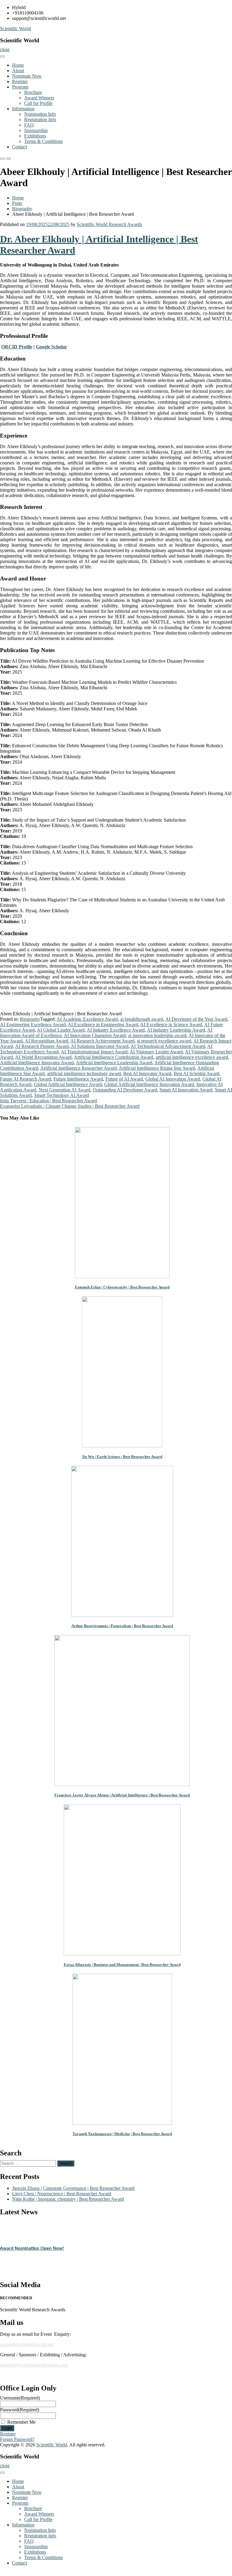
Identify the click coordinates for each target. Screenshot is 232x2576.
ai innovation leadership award (157, 1035)
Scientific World (15, 29)
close (5, 49)
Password (19, 2410)
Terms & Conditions (43, 141)
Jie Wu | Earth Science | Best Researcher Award (122, 1457)
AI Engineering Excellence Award (33, 1025)
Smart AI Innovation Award (186, 1090)
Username (20, 2398)
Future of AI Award (124, 1079)
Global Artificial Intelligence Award (68, 1084)
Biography (22, 209)
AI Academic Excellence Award (87, 1019)
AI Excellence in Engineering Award (103, 1025)
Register (20, 81)
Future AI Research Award (26, 1079)
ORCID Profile (17, 347)
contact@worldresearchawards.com (34, 2365)
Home (18, 65)
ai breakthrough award (142, 1019)
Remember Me (21, 2422)
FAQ (29, 125)
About (18, 71)
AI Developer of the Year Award (196, 1019)
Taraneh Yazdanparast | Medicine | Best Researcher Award (122, 2134)
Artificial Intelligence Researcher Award (78, 1068)
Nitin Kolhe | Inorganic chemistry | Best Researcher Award (68, 2199)
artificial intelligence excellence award (192, 1057)
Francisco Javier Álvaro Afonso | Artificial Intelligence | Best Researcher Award (122, 1795)
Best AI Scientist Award (197, 1073)
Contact (19, 147)
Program (20, 87)
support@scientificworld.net (27, 2344)
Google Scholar (52, 347)
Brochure (33, 92)
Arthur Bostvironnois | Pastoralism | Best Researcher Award (122, 1626)
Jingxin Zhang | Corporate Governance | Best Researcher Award (73, 2188)
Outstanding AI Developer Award (125, 1090)
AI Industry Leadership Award (176, 1030)
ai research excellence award (164, 1041)
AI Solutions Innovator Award (100, 1046)
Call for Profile (38, 103)
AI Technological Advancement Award (168, 1046)
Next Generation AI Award (64, 1090)
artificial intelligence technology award (84, 1073)
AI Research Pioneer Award (42, 1046)
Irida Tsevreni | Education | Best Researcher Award (48, 1101)
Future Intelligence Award (78, 1079)
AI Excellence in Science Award (171, 1025)
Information (23, 109)
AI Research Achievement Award (102, 1041)
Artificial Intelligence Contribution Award (113, 1057)
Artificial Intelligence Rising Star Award (157, 1068)
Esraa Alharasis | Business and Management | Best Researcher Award (122, 1965)
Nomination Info (40, 114)
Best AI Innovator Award (147, 1073)
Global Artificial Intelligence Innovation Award (149, 1084)
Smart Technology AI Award (62, 1095)
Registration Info (40, 120)
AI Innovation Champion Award (95, 1035)
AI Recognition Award (47, 1041)
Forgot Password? (17, 2439)
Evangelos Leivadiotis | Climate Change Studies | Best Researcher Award (70, 1106)
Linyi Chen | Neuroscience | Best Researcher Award (62, 2194)
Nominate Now (27, 76)
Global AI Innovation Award (173, 1079)
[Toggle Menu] (2, 57)
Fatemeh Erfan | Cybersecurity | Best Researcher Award (122, 1287)
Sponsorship (36, 130)
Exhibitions (35, 136)
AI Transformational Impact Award (94, 1052)
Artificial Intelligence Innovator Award (37, 1063)
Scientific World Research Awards (109, 224)
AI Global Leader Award (61, 1030)
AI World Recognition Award (43, 1057)
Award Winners (39, 98)
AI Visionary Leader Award (156, 1052)
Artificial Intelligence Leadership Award (114, 1063)
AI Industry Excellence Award (116, 1030)
